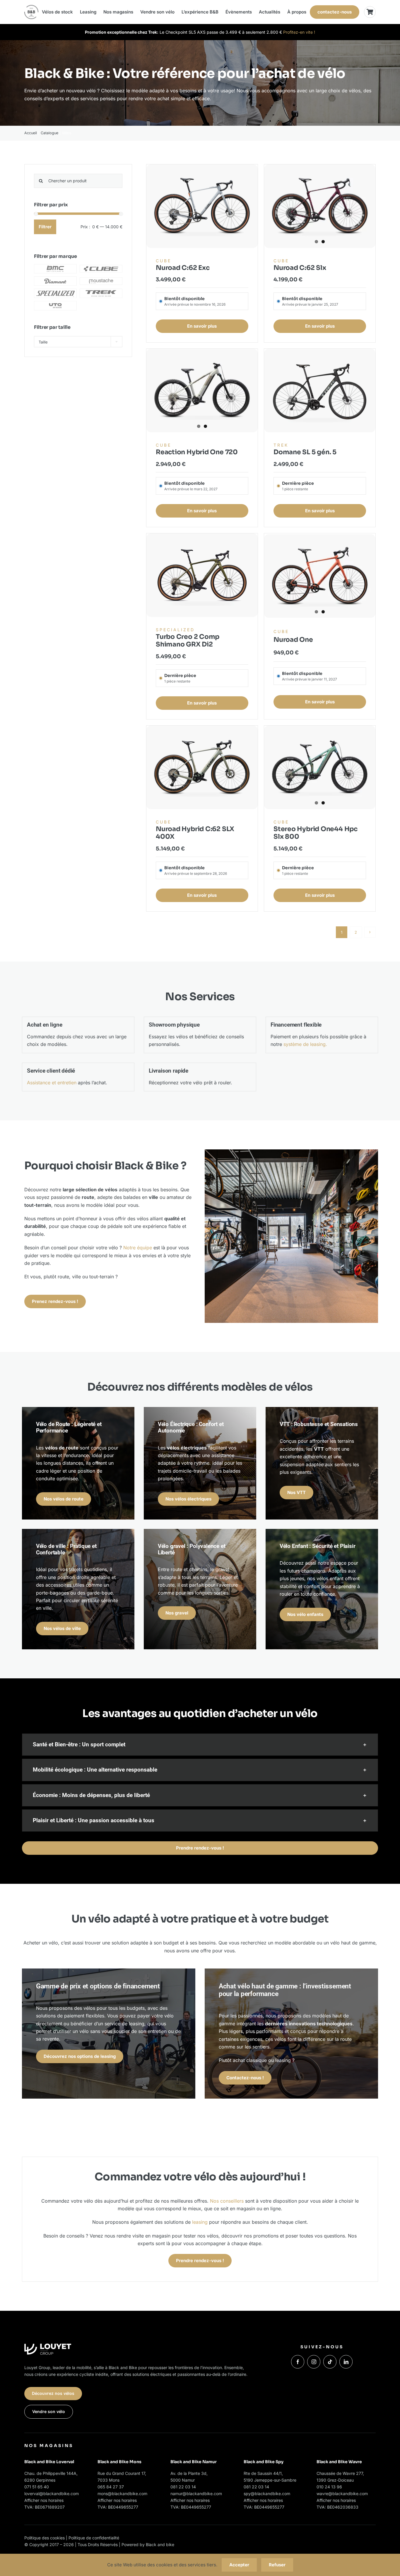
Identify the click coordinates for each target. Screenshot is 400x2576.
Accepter (239, 2565)
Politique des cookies (45, 2538)
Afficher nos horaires (44, 2500)
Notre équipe (138, 1248)
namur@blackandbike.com (196, 2494)
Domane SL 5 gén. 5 (305, 452)
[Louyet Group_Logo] (48, 2346)
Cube (164, 261)
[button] (200, 1745)
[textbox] (78, 342)
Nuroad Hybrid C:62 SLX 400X (195, 833)
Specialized (175, 630)
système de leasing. (305, 1044)
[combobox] (78, 342)
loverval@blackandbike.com (52, 2494)
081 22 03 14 (183, 2487)
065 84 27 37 (111, 2487)
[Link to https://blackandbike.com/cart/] (370, 12)
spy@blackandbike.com (267, 2494)
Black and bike (160, 2544)
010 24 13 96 (329, 2487)
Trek (281, 445)
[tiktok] (330, 2362)
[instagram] (314, 2362)
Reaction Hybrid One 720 (197, 452)
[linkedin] (346, 2362)
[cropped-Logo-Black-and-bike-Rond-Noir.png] (31, 7)
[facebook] (298, 2362)
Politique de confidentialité (94, 2538)
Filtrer (45, 227)
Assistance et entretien (52, 1083)
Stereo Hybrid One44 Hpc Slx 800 (316, 833)
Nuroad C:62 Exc (183, 268)
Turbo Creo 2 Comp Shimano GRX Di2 (188, 640)
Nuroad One (293, 640)
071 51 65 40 (37, 2487)
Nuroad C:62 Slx (300, 268)
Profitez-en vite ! (299, 32)
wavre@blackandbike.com (342, 2494)
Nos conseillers (227, 2201)
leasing (200, 2222)
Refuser (277, 2565)
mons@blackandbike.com (122, 2494)
